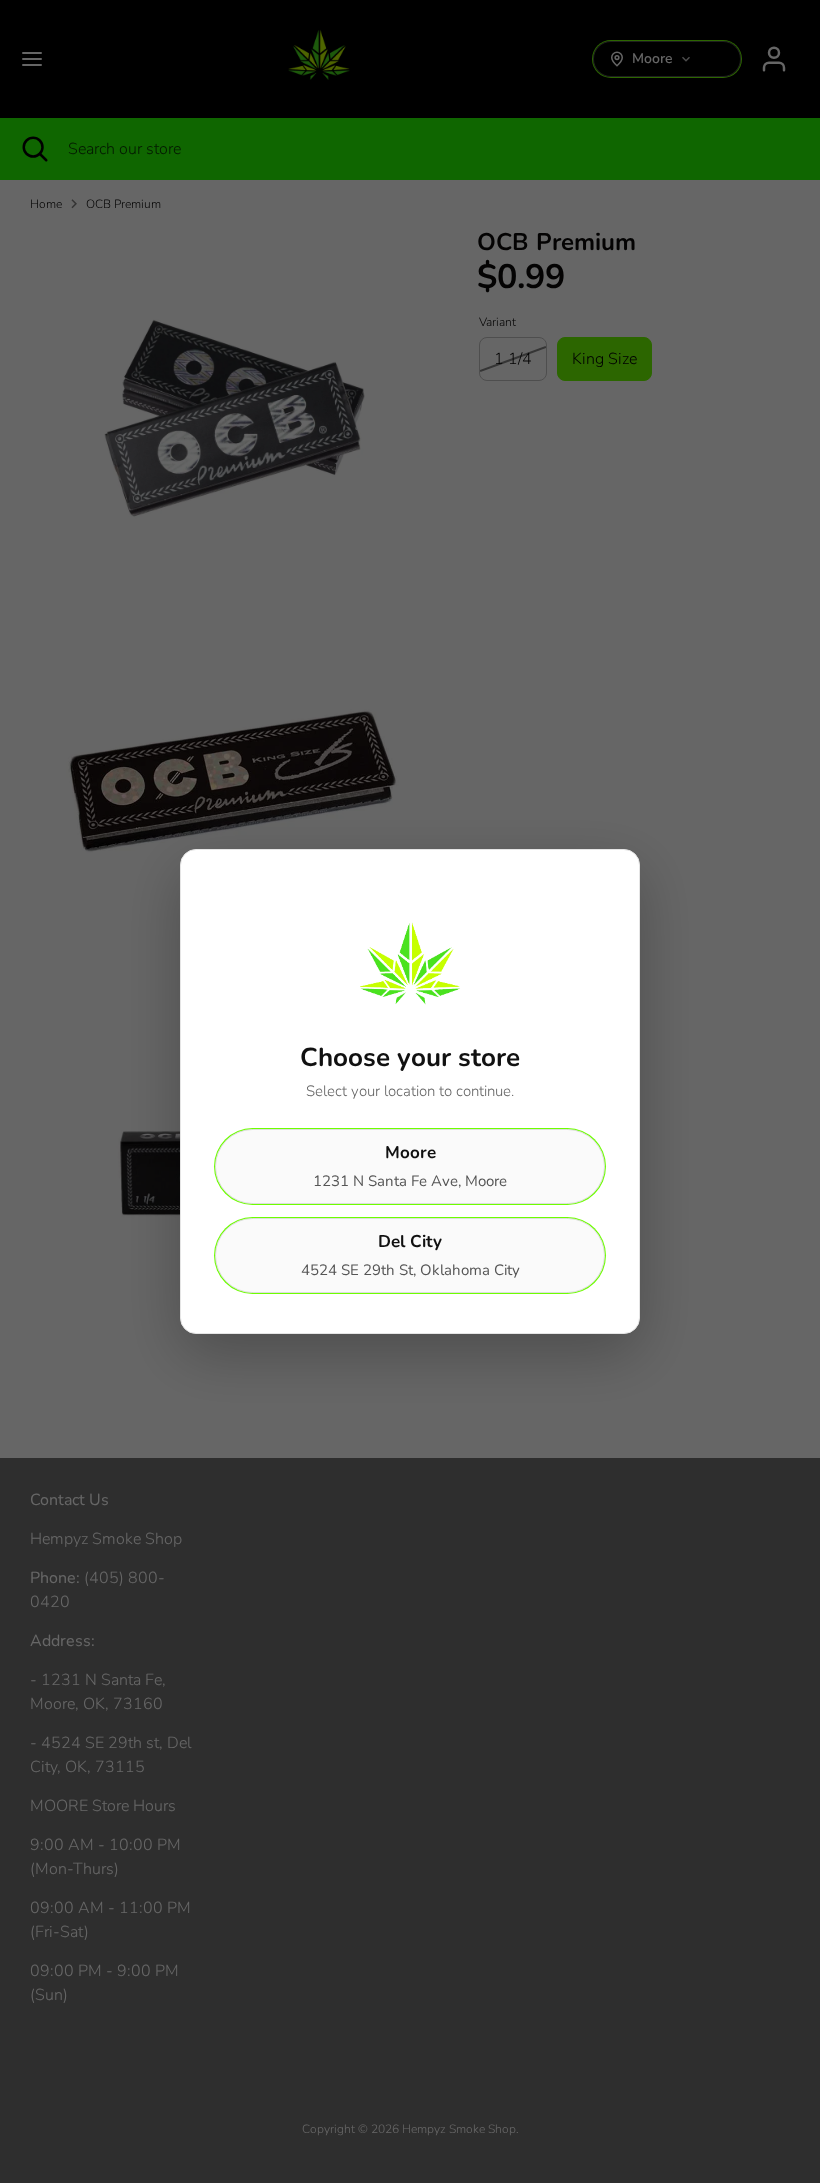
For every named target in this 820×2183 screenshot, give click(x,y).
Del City (410, 1255)
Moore (410, 1166)
